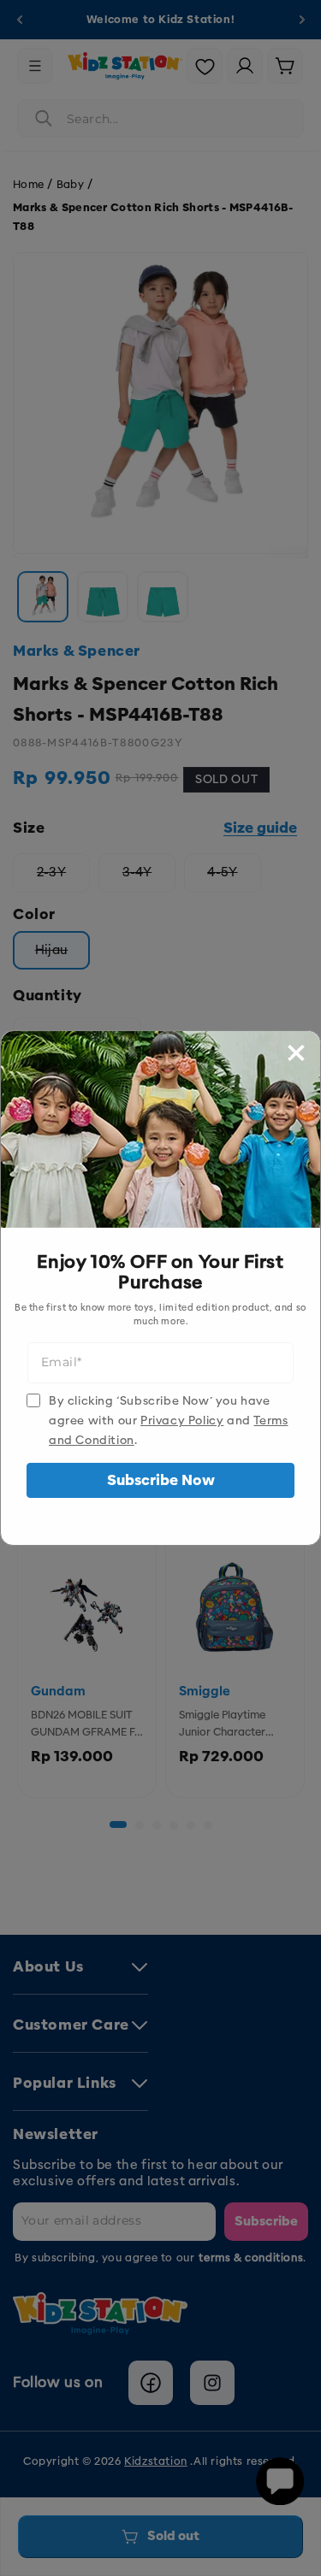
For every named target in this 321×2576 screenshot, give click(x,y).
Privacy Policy (182, 1421)
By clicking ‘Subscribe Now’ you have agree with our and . (168, 1421)
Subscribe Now (161, 1480)
